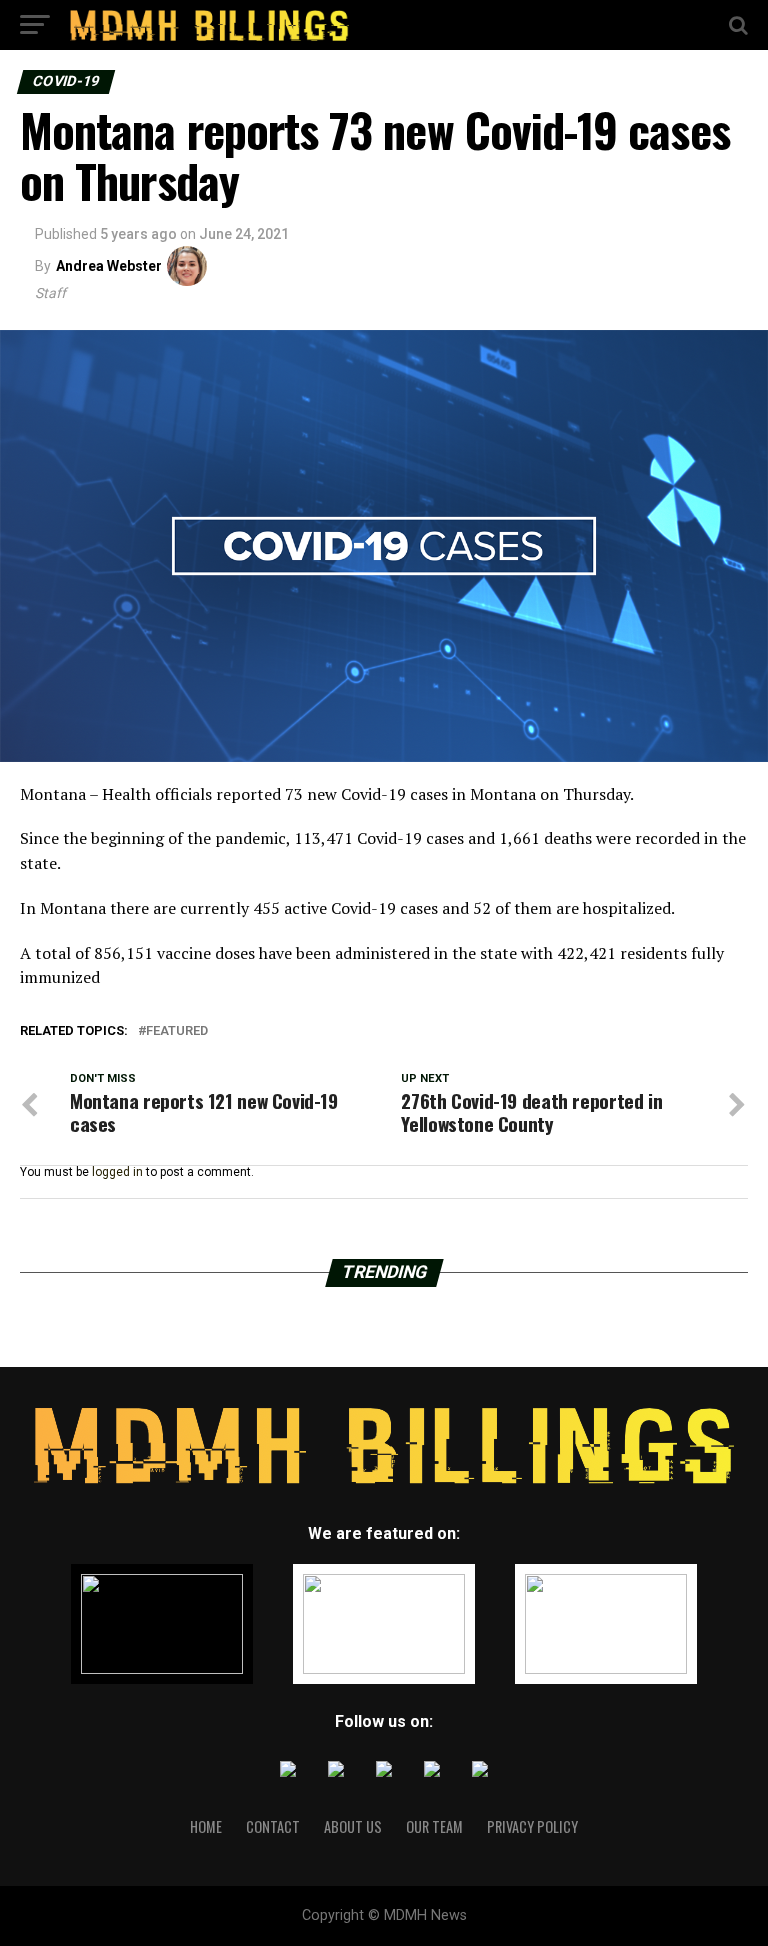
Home (206, 1826)
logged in (117, 1172)
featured (177, 1031)
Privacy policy (532, 1826)
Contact (273, 1826)
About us (353, 1826)
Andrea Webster (109, 266)
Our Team (434, 1826)
